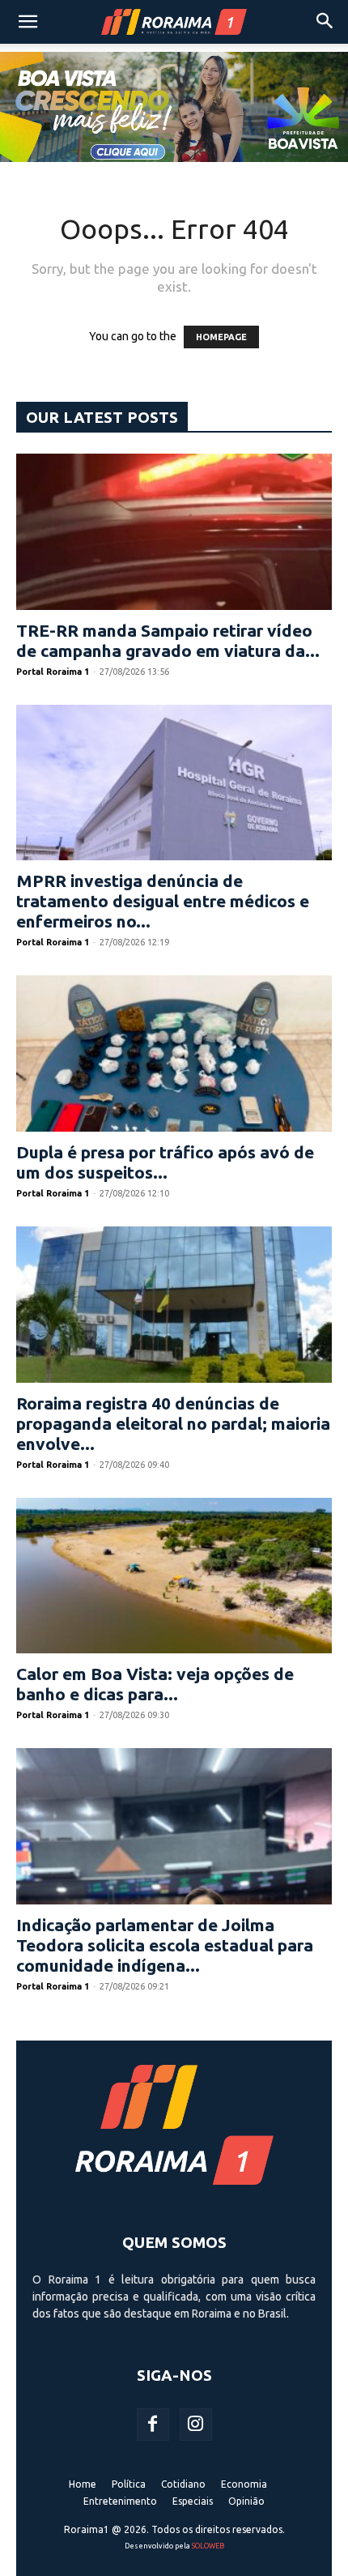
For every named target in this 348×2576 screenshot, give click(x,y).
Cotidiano (183, 2484)
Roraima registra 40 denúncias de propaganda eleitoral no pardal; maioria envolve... (173, 1423)
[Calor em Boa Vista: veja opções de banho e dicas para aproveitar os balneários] (174, 1576)
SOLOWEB (208, 2546)
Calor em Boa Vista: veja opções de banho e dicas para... (155, 1684)
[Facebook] (153, 2425)
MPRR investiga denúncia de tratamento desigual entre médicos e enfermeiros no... (163, 901)
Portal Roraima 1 (53, 672)
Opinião (246, 2501)
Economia (244, 2484)
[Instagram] (196, 2425)
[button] (28, 22)
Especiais (193, 2501)
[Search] (325, 22)
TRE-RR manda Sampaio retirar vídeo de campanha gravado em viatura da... (168, 640)
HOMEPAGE (221, 337)
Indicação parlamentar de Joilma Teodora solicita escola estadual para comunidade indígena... (165, 1945)
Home (83, 2484)
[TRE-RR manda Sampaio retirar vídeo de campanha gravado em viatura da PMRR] (174, 532)
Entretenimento (120, 2501)
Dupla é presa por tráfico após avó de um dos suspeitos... (165, 1162)
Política (129, 2484)
